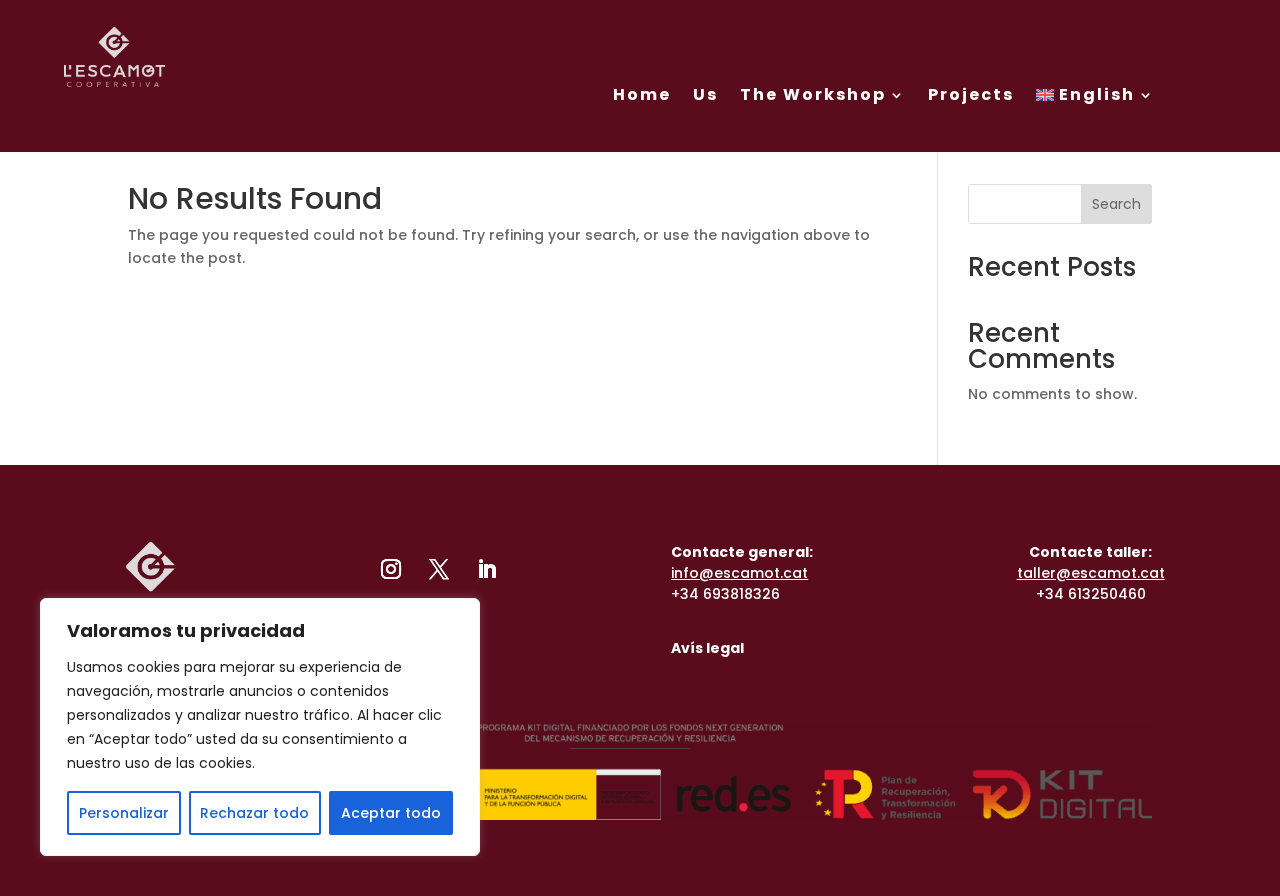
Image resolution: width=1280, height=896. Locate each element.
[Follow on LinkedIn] (487, 569)
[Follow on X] (439, 569)
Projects (971, 94)
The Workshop (813, 94)
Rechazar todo (254, 813)
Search (1116, 204)
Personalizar (124, 813)
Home (642, 94)
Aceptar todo (391, 813)
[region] (260, 727)
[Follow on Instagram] (391, 569)
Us (705, 94)
